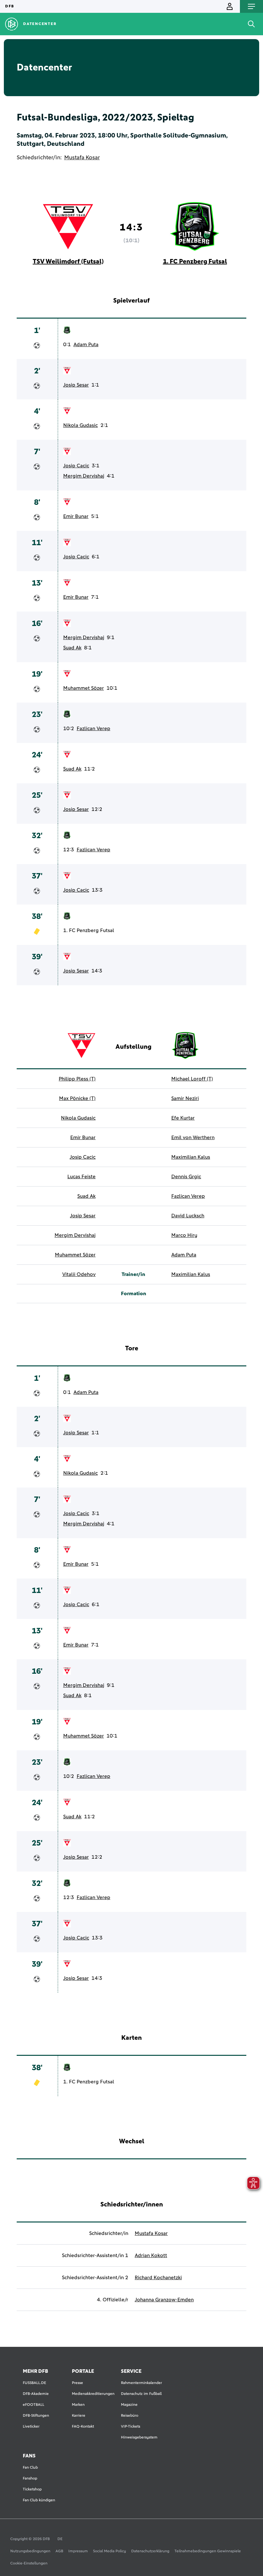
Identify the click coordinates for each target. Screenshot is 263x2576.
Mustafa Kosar (82, 158)
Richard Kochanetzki (158, 2278)
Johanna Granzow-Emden (164, 2300)
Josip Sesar (76, 385)
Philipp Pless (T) (77, 1079)
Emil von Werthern (193, 1138)
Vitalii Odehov (79, 1274)
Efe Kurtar (183, 1118)
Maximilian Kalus (191, 1157)
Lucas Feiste (81, 1177)
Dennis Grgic (186, 1177)
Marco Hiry (184, 1235)
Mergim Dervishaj (84, 476)
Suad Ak (72, 648)
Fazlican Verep (93, 729)
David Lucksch (188, 1216)
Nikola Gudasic (81, 425)
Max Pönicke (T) (77, 1098)
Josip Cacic (76, 466)
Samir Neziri (185, 1098)
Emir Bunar (76, 516)
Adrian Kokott (151, 2255)
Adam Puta (86, 345)
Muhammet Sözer (84, 688)
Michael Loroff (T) (192, 1079)
